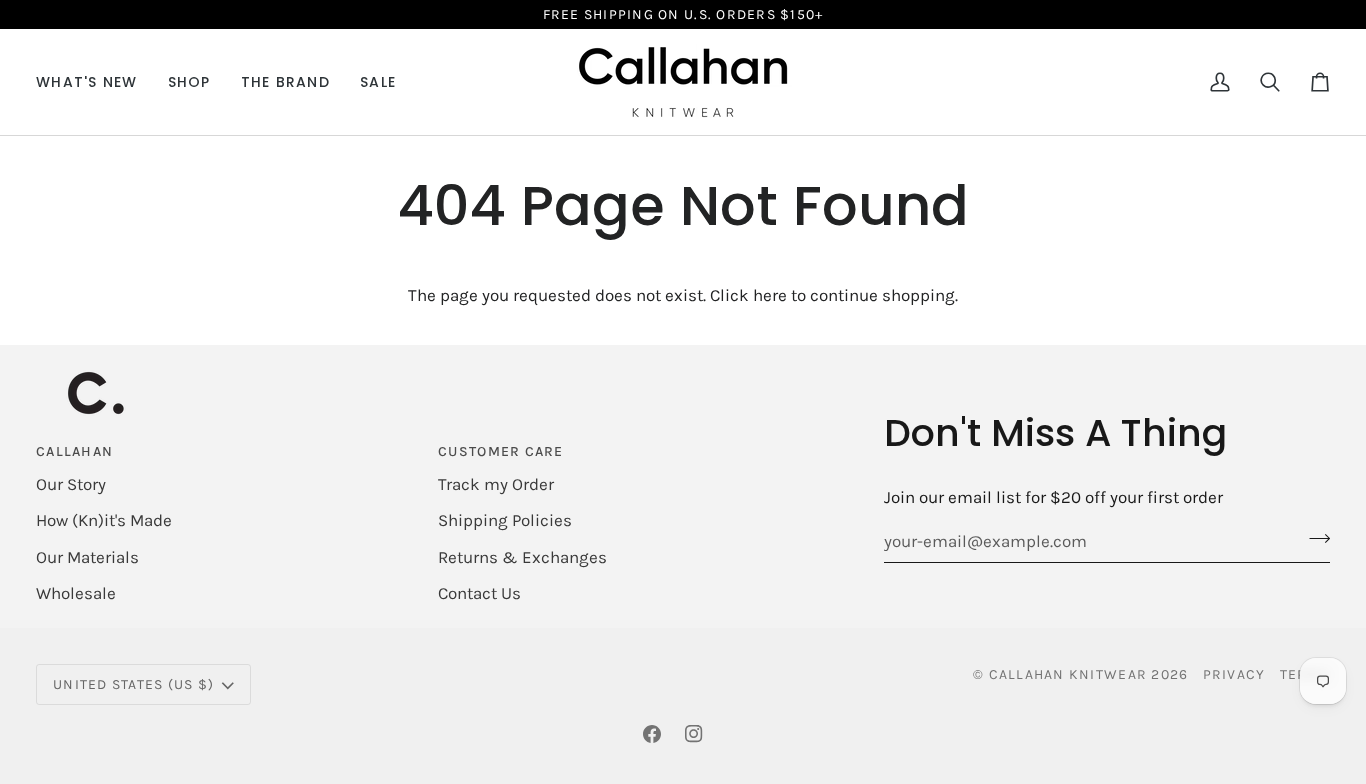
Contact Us (479, 593)
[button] (189, 82)
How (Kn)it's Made (104, 520)
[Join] (1313, 539)
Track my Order (496, 484)
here (770, 295)
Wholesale (76, 593)
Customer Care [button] (500, 451)
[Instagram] (694, 734)
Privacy (1234, 674)
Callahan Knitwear (1068, 674)
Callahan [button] (74, 451)
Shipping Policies (505, 520)
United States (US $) (133, 684)
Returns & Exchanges (522, 557)
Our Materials (87, 557)
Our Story (71, 484)
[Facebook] (652, 734)
